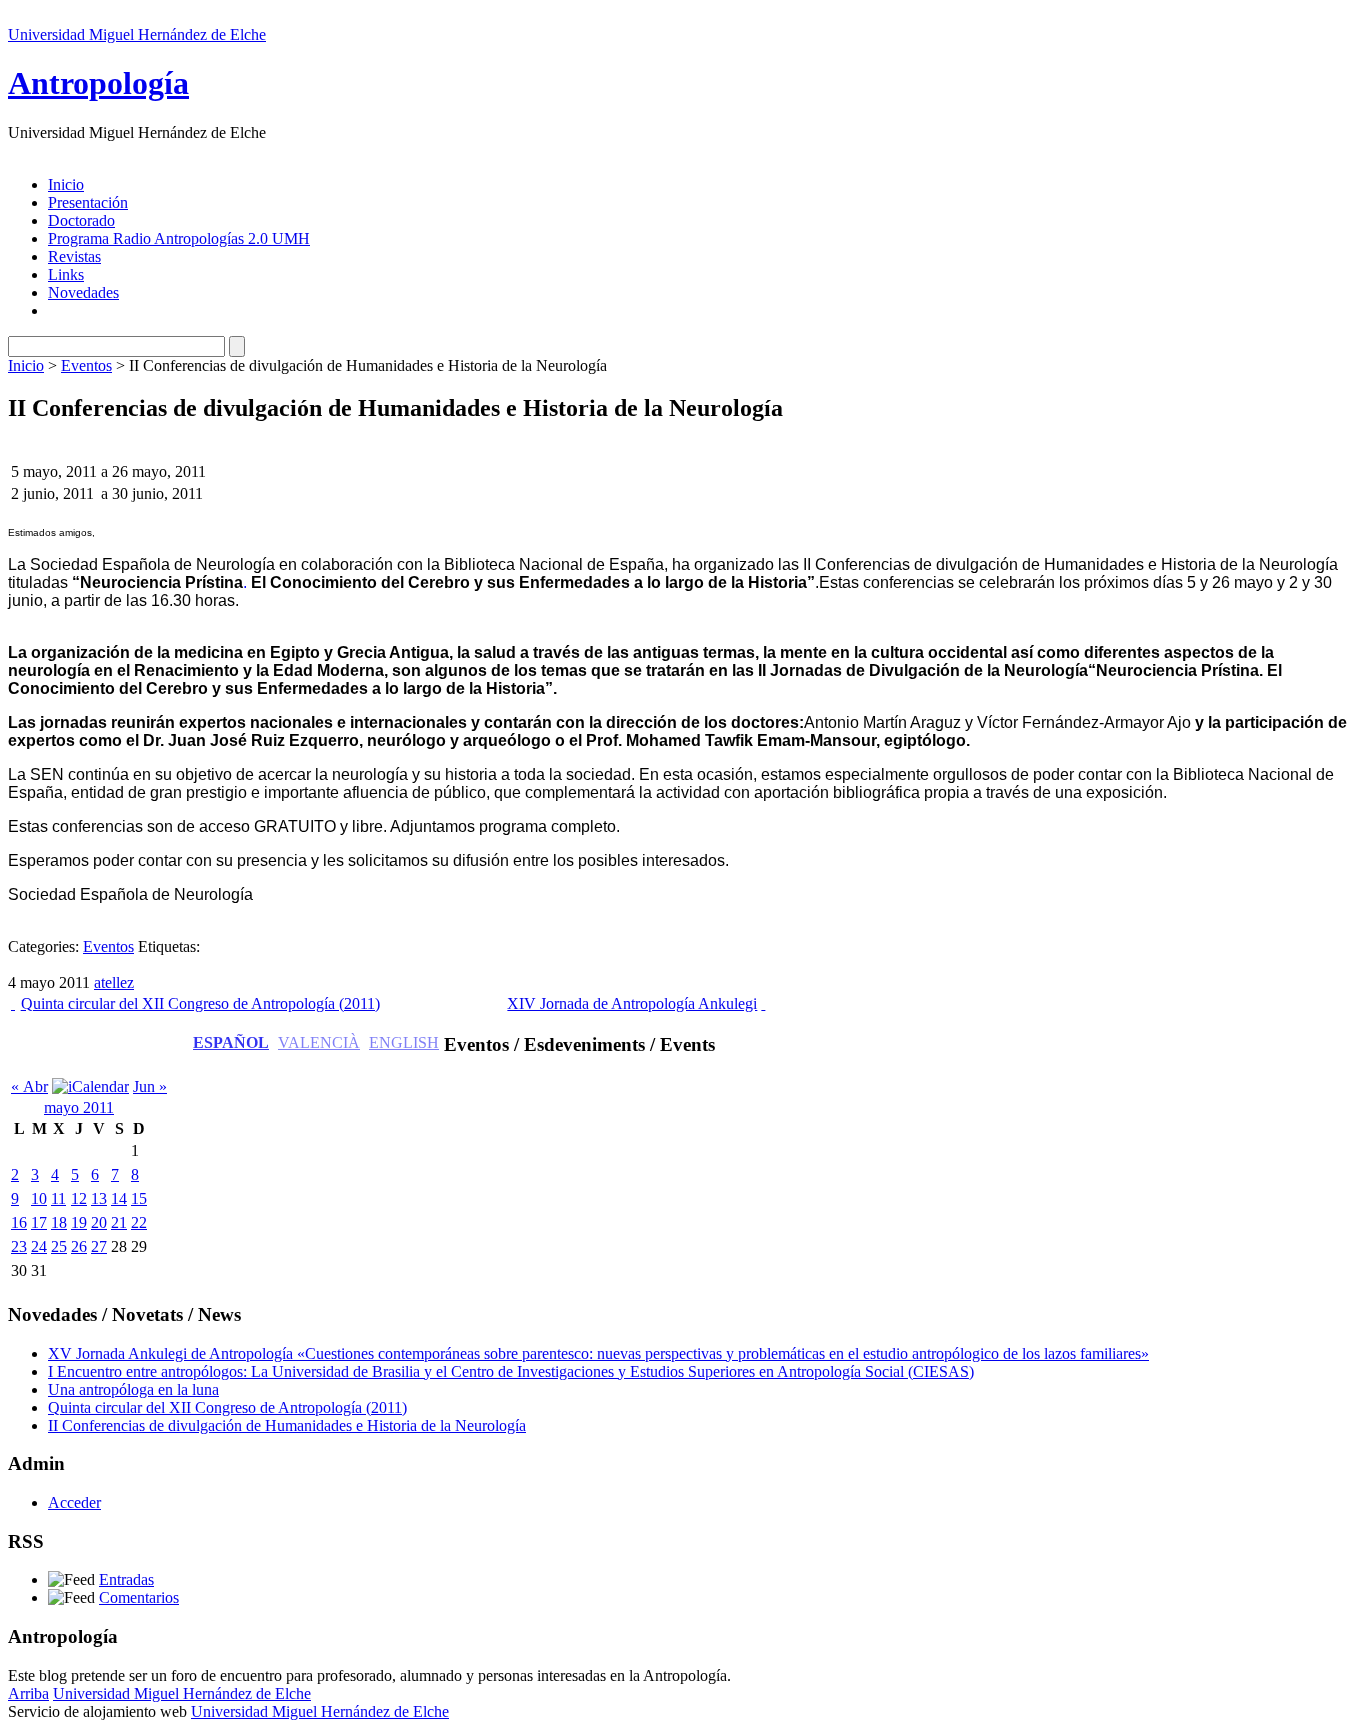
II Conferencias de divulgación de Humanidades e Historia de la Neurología (287, 1425)
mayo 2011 (79, 1107)
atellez (114, 982)
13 (99, 1198)
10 (39, 1198)
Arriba (28, 1693)
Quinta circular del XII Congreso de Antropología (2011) (200, 1003)
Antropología (98, 83)
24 (39, 1246)
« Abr (29, 1086)
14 (119, 1198)
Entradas (126, 1579)
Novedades (83, 292)
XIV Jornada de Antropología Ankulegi (632, 1003)
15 (139, 1198)
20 (99, 1222)
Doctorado (81, 220)
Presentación (88, 202)
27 (99, 1246)
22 (139, 1222)
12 (79, 1198)
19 (79, 1222)
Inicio (66, 184)
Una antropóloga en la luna (133, 1389)
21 (119, 1222)
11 (58, 1198)
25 (59, 1246)
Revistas (74, 256)
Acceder (74, 1502)
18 (59, 1222)
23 (19, 1246)
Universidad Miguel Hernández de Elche (137, 34)
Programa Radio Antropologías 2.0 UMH (179, 238)
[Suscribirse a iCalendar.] (90, 1086)
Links (66, 274)
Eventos (86, 365)
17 (39, 1222)
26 (79, 1246)
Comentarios (139, 1597)
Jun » (150, 1086)
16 (19, 1222)
